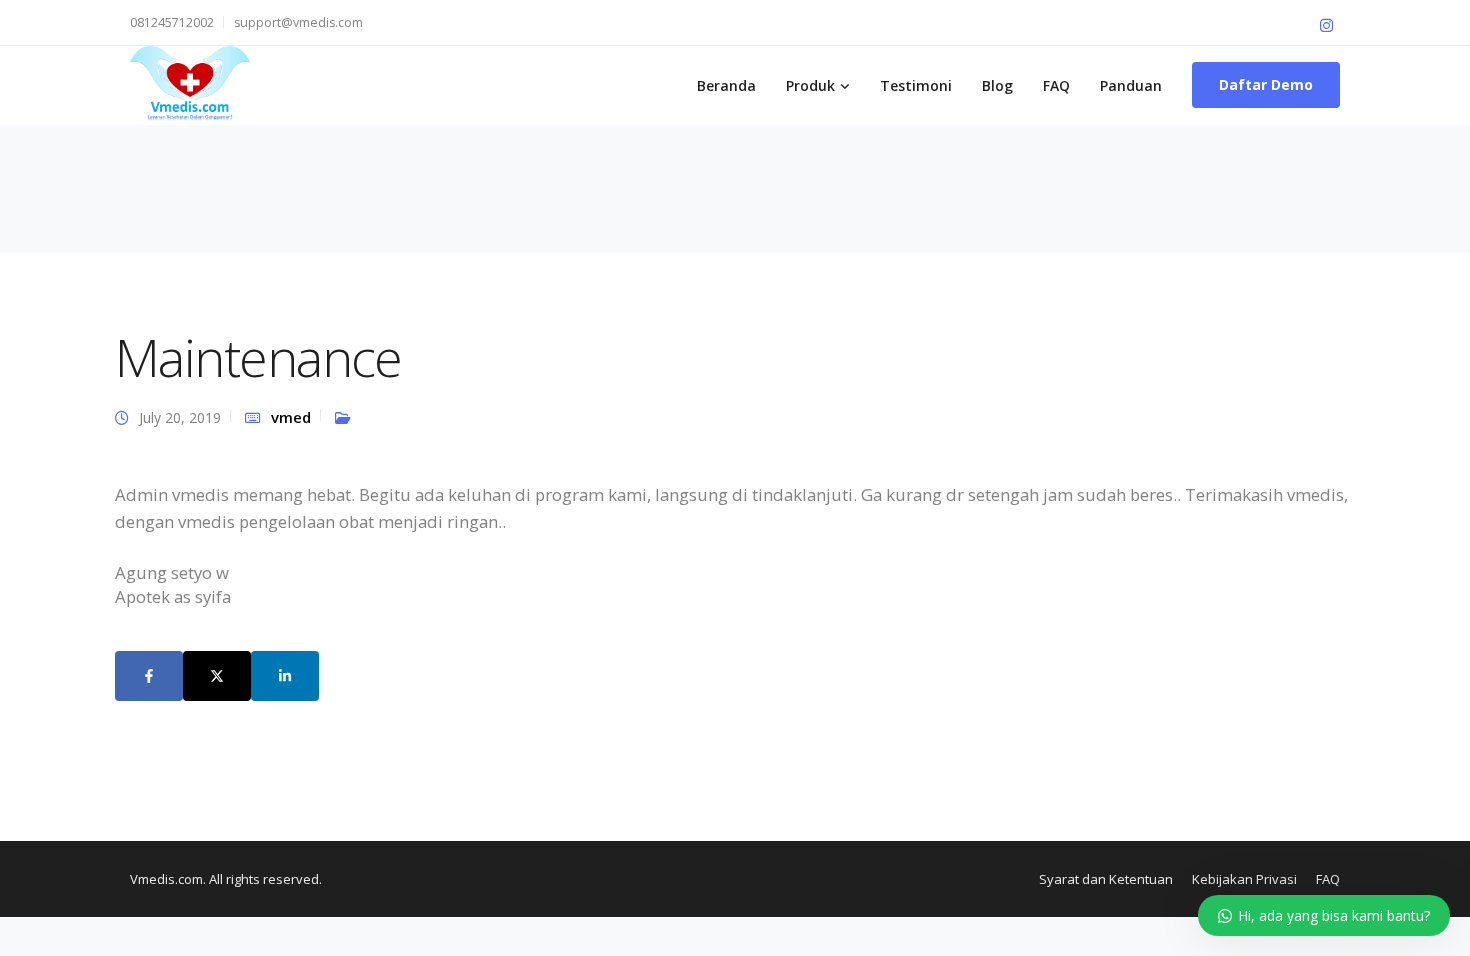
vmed (291, 417)
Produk (810, 85)
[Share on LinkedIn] (285, 676)
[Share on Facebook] (149, 676)
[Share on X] (217, 676)
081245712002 (172, 22)
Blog (997, 85)
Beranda (726, 85)
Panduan (1131, 85)
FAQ (1056, 85)
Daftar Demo (1266, 84)
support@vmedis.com (298, 22)
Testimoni (916, 85)
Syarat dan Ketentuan (1106, 879)
